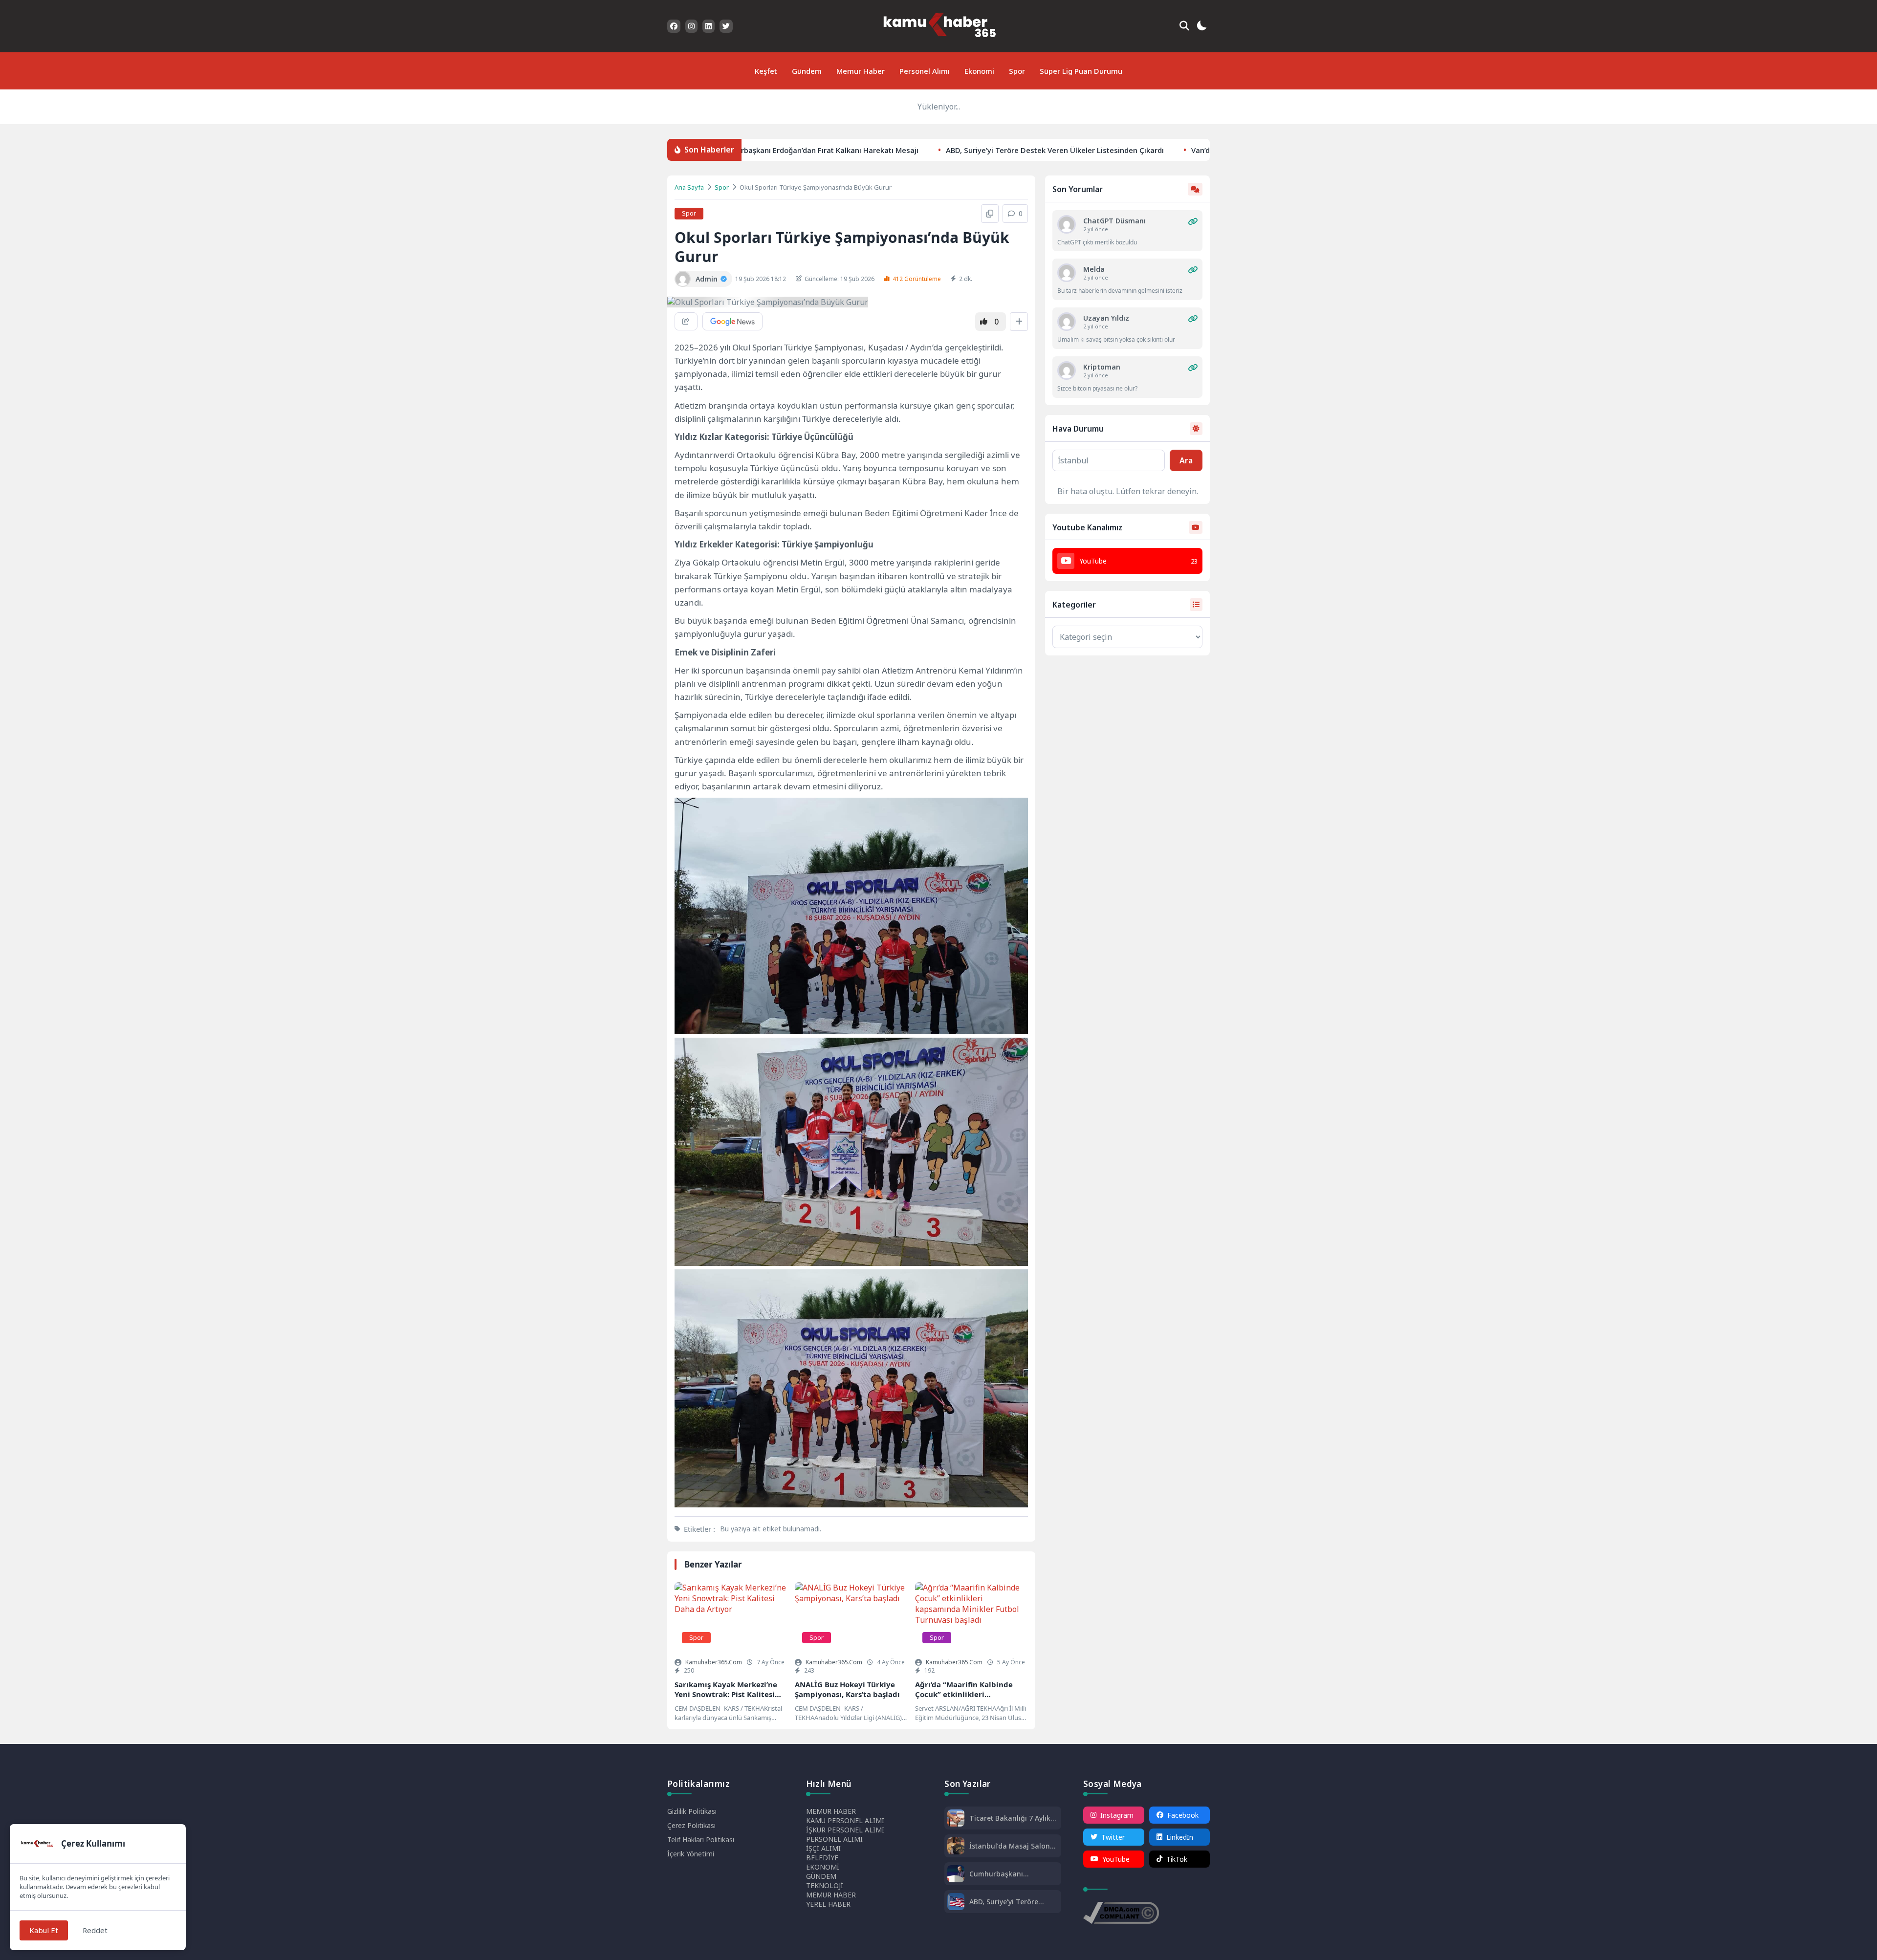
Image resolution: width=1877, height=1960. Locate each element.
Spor (1017, 71)
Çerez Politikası (691, 1825)
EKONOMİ (823, 1867)
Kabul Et (44, 1930)
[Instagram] (691, 26)
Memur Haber (861, 71)
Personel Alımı (925, 71)
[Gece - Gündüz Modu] (1201, 27)
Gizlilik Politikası (692, 1811)
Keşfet (766, 71)
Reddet (95, 1930)
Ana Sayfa (689, 187)
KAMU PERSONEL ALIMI (845, 1820)
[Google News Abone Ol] (732, 321)
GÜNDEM (821, 1876)
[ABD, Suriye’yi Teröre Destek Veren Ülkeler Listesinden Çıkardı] (956, 1903)
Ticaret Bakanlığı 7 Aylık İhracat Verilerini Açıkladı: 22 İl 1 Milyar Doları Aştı (1013, 1818)
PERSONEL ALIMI (834, 1839)
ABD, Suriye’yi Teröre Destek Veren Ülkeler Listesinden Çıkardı (958, 150)
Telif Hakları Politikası (701, 1840)
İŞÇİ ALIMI (823, 1848)
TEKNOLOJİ (825, 1885)
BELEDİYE (822, 1858)
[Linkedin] (709, 26)
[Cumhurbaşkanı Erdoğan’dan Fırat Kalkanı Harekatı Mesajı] (956, 1875)
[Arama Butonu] (1184, 26)
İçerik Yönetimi (691, 1854)
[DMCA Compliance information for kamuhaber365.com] (1121, 1914)
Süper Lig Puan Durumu (1081, 71)
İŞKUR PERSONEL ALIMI (845, 1830)
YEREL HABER (828, 1904)
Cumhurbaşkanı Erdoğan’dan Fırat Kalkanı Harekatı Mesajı (1013, 1874)
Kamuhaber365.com (714, 1662)
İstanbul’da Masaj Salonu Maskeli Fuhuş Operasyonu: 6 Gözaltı (1012, 1846)
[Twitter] (726, 26)
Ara (1186, 460)
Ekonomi (979, 71)
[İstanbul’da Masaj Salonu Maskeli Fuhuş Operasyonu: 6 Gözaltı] (956, 1847)
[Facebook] (674, 26)
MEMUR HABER (831, 1811)
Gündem (807, 71)
